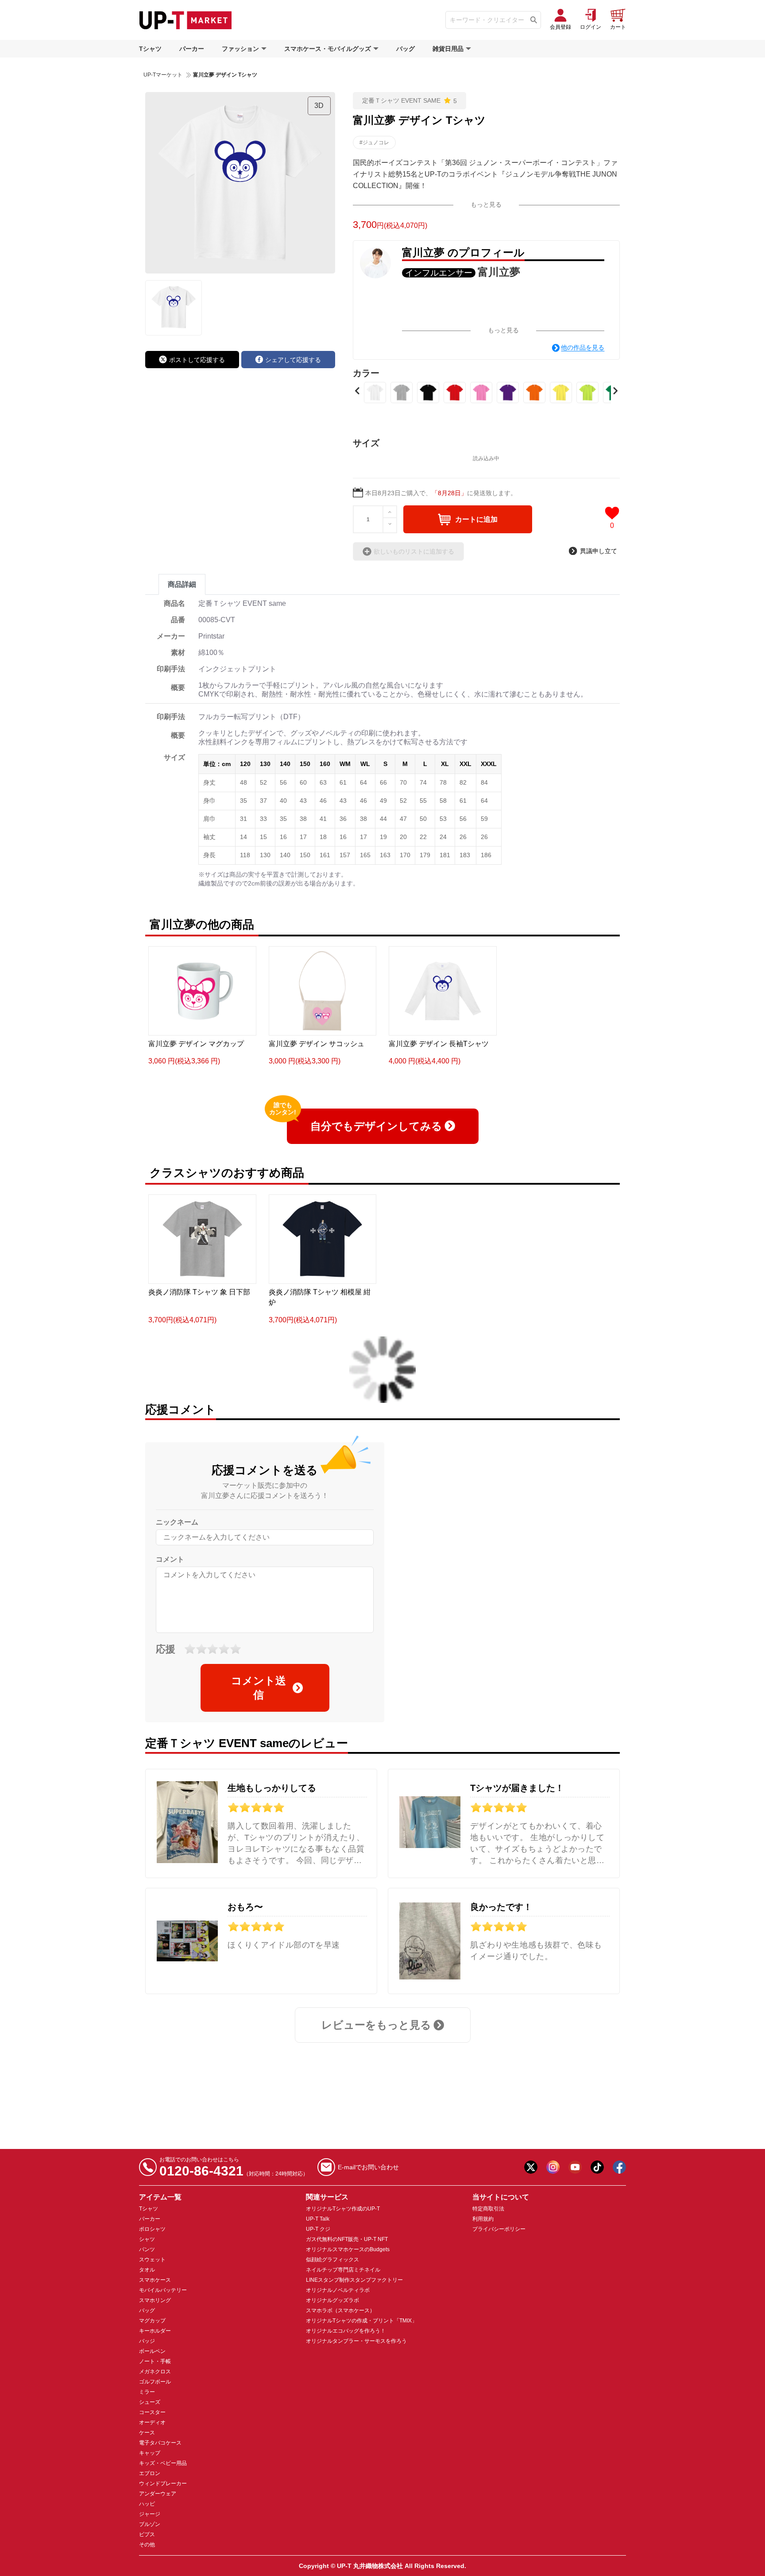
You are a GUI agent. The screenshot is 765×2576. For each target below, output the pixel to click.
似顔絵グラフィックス (332, 2260)
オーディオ (152, 2422)
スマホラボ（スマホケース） (340, 2310)
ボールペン (152, 2351)
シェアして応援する (293, 360)
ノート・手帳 (155, 2361)
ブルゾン (150, 2524)
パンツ (147, 2249)
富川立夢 (499, 272)
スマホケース (155, 2280)
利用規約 (483, 2219)
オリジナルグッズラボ (332, 2300)
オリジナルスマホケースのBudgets (348, 2249)
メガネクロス (155, 2372)
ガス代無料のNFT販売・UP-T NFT (347, 2239)
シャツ (147, 2239)
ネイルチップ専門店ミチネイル (343, 2270)
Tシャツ (150, 49)
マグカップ (152, 2321)
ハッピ (147, 2504)
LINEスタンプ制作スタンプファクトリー (354, 2280)
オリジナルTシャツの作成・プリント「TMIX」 (361, 2321)
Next (615, 391)
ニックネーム (177, 1522)
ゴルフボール (155, 2382)
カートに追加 (476, 519)
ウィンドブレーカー (163, 2484)
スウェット (152, 2260)
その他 (147, 2545)
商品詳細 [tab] (182, 584)
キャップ (150, 2453)
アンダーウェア (158, 2494)
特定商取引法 (488, 2209)
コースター (152, 2412)
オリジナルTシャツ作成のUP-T (343, 2209)
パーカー (192, 49)
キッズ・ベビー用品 (163, 2463)
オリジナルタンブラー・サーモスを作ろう (356, 2341)
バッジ (147, 2341)
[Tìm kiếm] (534, 20)
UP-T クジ (318, 2229)
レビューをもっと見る (376, 2025)
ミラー (147, 2392)
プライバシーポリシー (499, 2229)
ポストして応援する (197, 360)
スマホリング (155, 2300)
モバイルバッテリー (163, 2290)
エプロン (150, 2473)
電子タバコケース (160, 2443)
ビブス (147, 2534)
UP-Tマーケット (163, 75)
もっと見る (486, 204)
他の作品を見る (583, 347)
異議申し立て (599, 551)
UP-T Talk (318, 2219)
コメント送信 (259, 1688)
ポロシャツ (152, 2229)
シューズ (150, 2402)
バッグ (406, 49)
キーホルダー (155, 2331)
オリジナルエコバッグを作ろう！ (346, 2331)
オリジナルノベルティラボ (338, 2290)
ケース (147, 2433)
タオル (147, 2270)
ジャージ (150, 2514)
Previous (357, 391)
